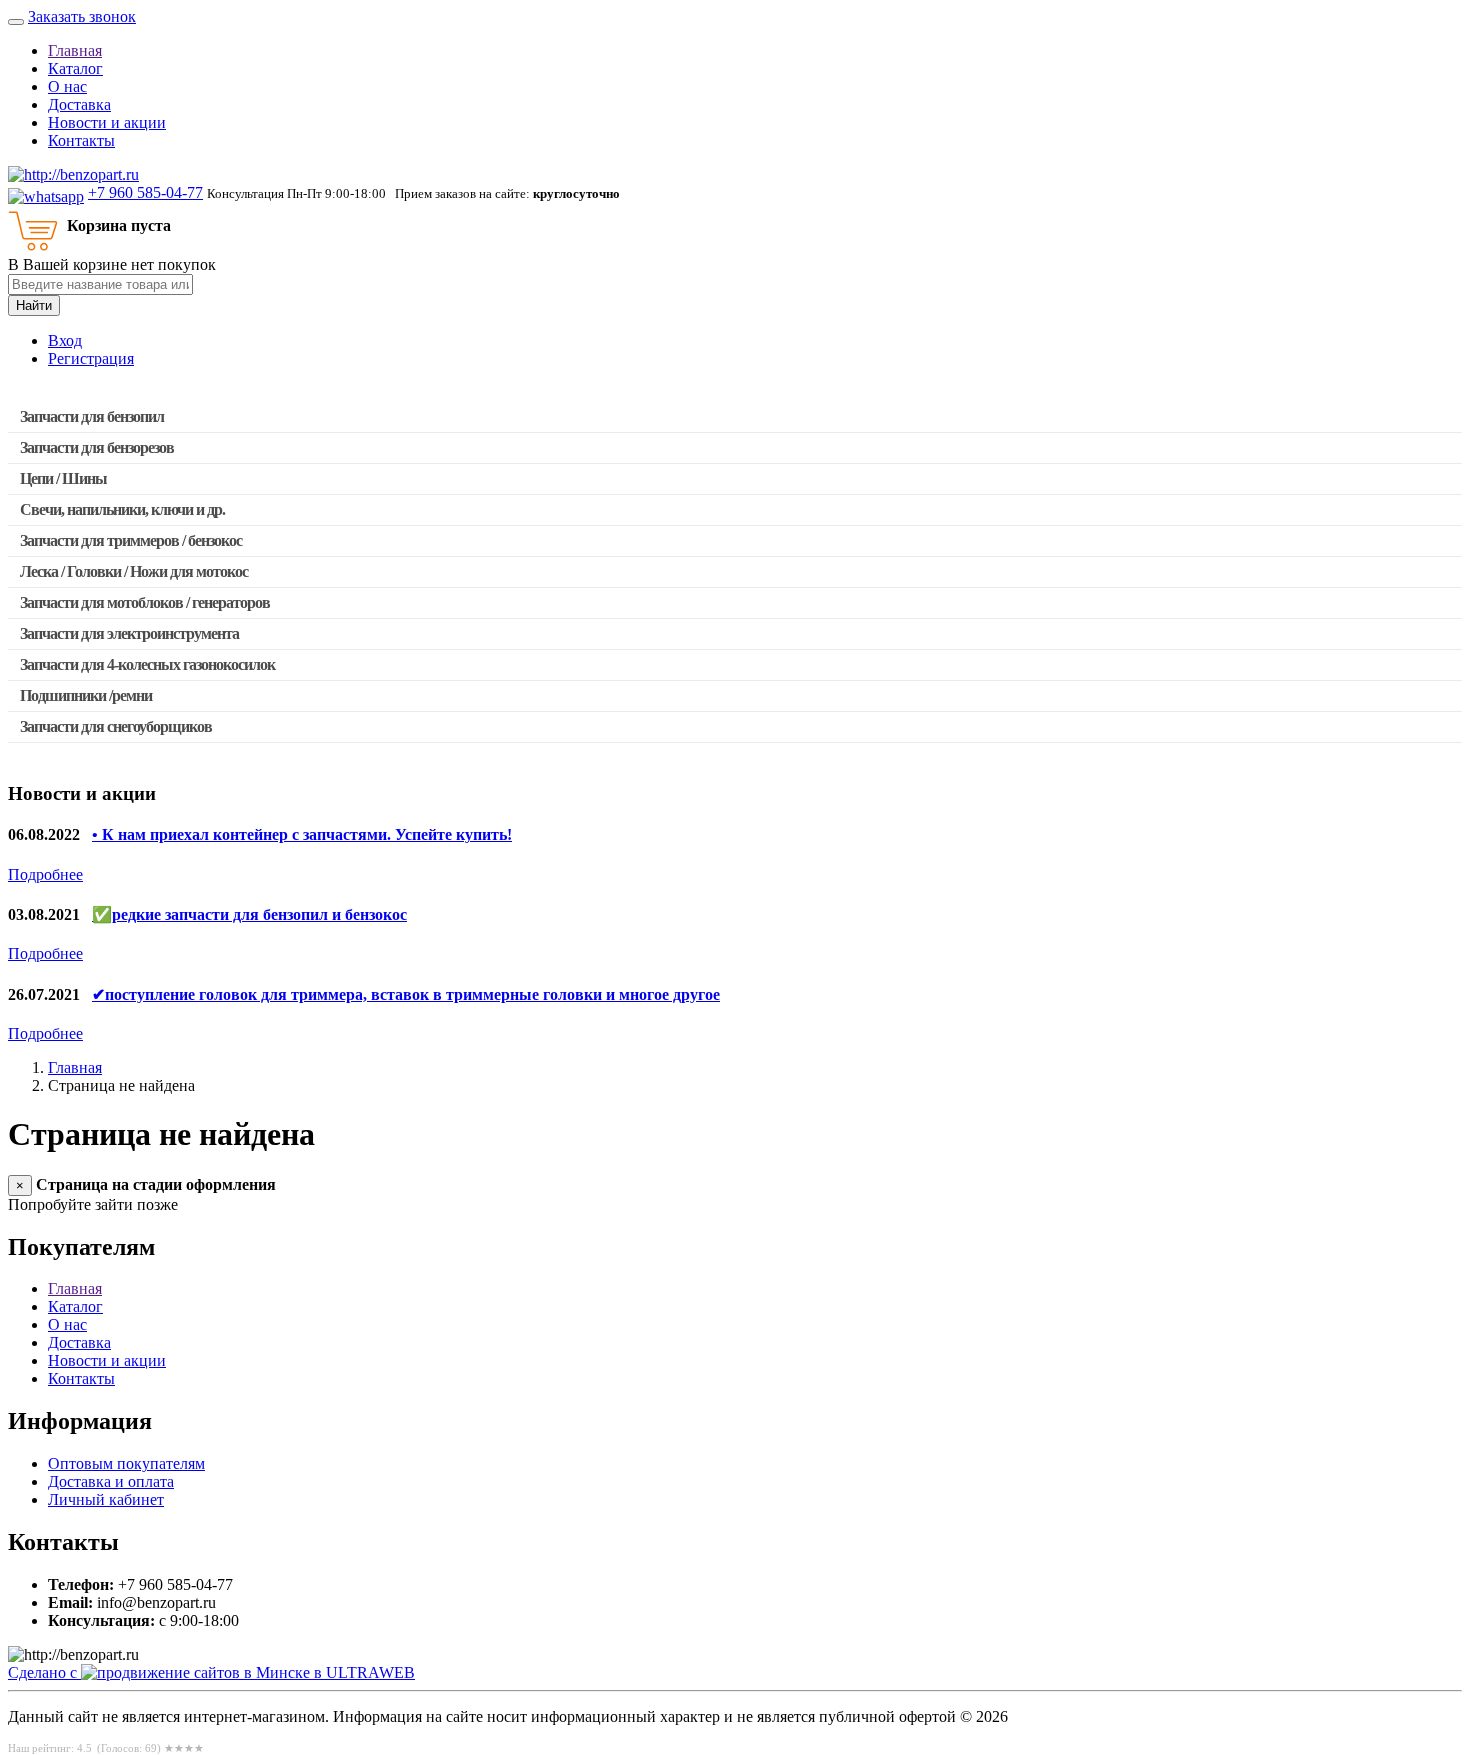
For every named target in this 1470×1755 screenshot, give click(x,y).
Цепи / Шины (63, 478)
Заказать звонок (82, 16)
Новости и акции (107, 122)
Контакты (81, 140)
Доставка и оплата (111, 1481)
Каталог (75, 68)
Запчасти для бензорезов (97, 447)
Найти (34, 305)
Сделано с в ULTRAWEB (211, 1672)
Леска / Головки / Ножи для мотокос (134, 571)
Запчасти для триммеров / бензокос (131, 540)
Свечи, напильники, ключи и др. (122, 509)
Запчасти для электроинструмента (129, 633)
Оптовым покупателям (126, 1463)
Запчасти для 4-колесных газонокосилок (147, 664)
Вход (65, 340)
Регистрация (91, 358)
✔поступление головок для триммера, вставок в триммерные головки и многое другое (406, 994)
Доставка (79, 104)
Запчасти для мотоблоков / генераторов (145, 602)
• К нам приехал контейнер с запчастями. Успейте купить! (302, 834)
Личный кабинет (106, 1499)
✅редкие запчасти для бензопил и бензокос (249, 914)
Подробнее (45, 874)
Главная (75, 50)
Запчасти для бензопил (92, 416)
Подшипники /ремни (86, 695)
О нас (67, 86)
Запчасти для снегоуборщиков (116, 726)
